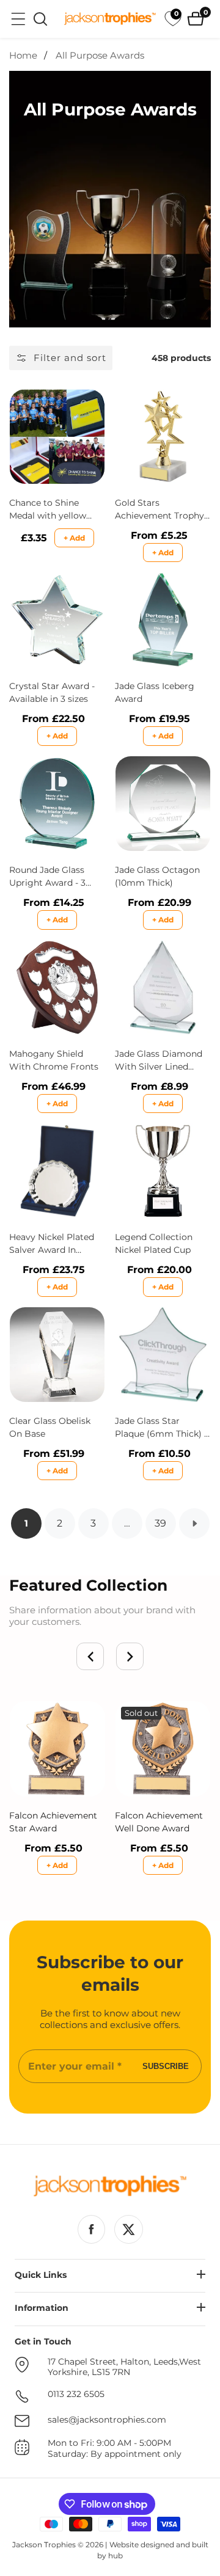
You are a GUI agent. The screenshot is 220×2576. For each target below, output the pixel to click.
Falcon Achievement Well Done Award (159, 1822)
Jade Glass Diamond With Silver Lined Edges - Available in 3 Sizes (160, 1061)
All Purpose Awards (100, 56)
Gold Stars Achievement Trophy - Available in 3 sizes (162, 510)
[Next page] (194, 1523)
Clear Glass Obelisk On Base (50, 1427)
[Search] (40, 19)
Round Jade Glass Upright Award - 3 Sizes (47, 877)
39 (160, 1523)
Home (23, 56)
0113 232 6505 (76, 2394)
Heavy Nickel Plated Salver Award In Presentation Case (52, 1244)
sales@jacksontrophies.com (107, 2420)
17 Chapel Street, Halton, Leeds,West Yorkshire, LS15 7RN (124, 2367)
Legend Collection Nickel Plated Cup (154, 1243)
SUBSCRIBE (166, 2066)
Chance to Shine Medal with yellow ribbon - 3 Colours (48, 510)
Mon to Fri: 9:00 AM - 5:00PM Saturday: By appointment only (115, 2449)
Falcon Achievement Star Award (53, 1822)
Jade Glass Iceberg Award (155, 692)
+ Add (74, 538)
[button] (90, 1656)
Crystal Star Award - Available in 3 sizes (52, 692)
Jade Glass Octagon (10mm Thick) (157, 876)
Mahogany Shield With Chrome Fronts (54, 1060)
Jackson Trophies (44, 2545)
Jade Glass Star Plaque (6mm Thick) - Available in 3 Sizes (161, 1428)
